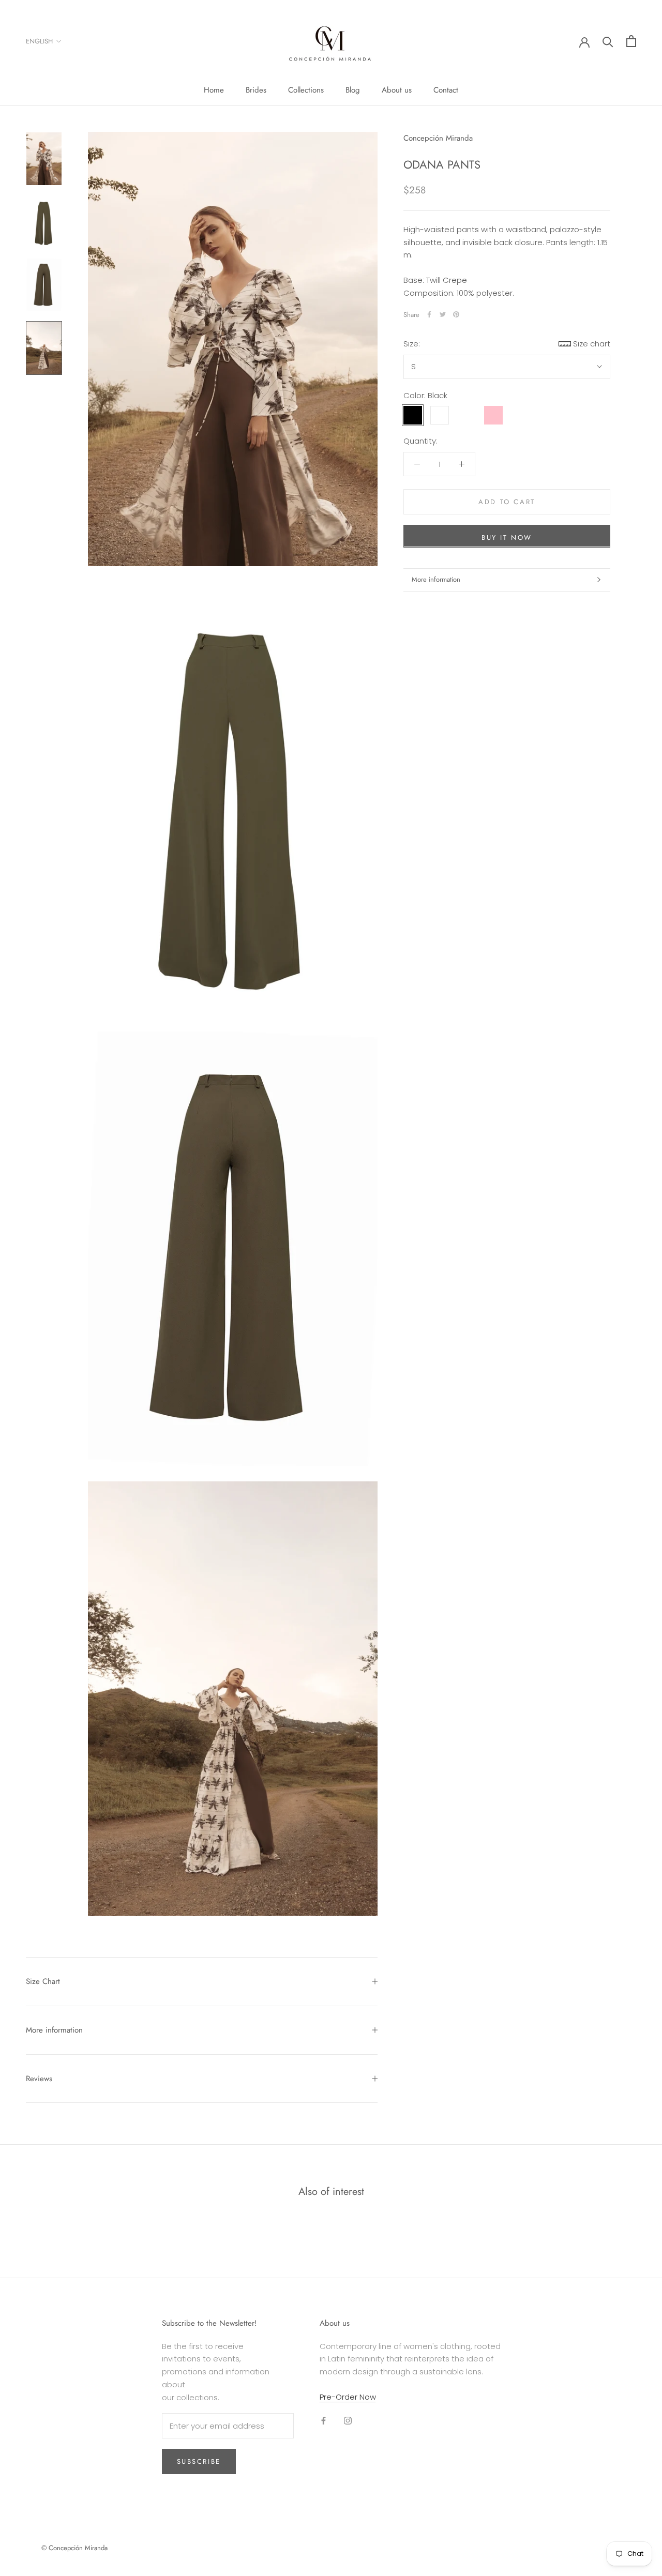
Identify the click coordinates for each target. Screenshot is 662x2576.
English (39, 41)
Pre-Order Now (348, 2397)
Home (214, 90)
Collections (306, 90)
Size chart (592, 344)
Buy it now (507, 537)
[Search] (608, 41)
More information (436, 579)
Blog (353, 90)
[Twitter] (443, 314)
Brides (256, 90)
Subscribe (199, 2461)
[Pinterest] (456, 314)
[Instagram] (348, 2421)
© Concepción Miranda (74, 2548)
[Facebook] (429, 314)
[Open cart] (631, 41)
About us (397, 90)
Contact (446, 90)
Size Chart (43, 1981)
